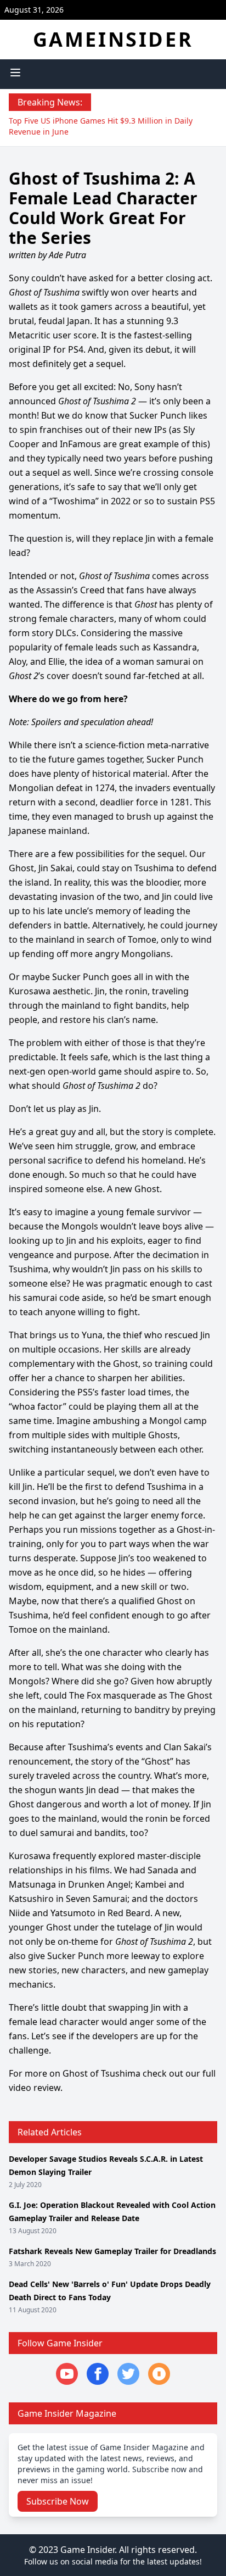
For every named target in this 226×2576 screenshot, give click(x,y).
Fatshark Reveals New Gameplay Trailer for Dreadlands (112, 2251)
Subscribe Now (58, 2501)
